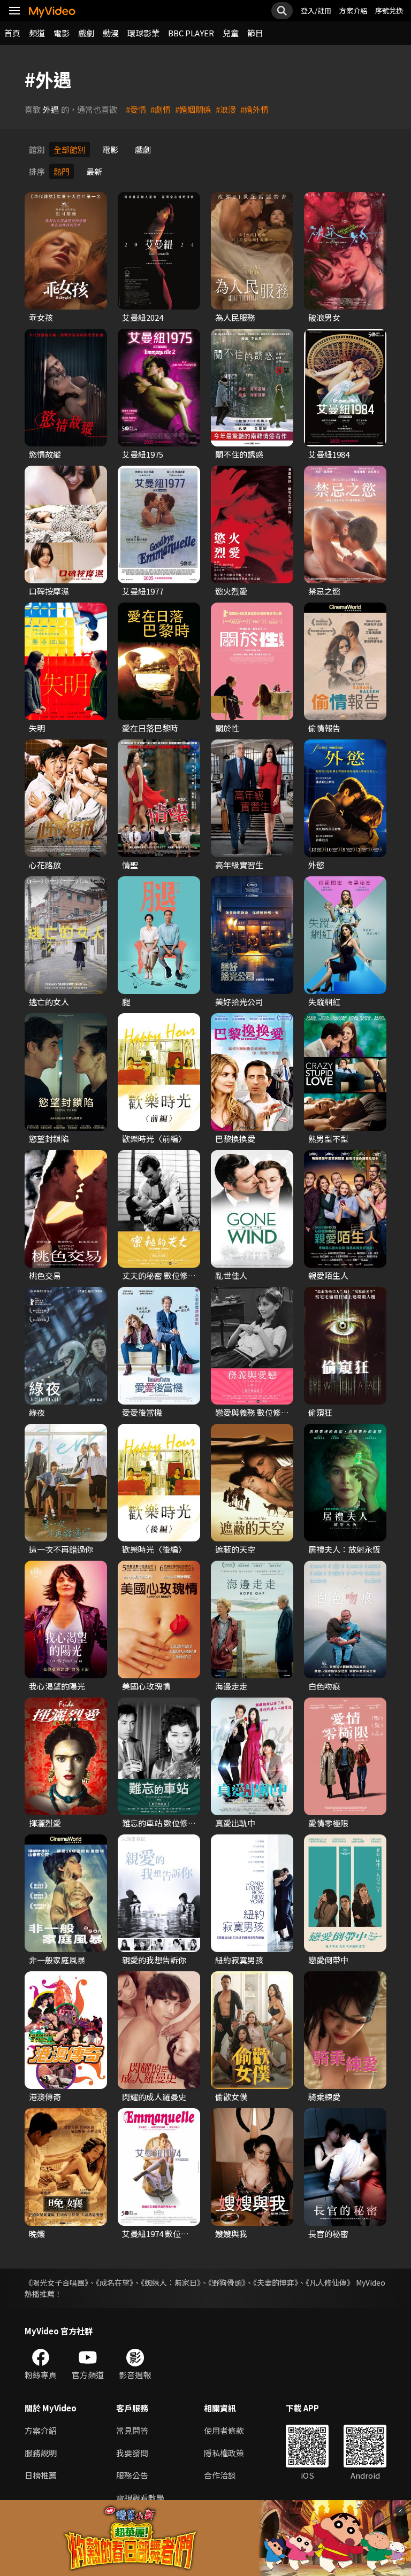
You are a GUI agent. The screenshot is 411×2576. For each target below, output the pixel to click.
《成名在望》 (115, 2282)
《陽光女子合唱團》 (56, 2282)
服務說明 (41, 2453)
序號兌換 (389, 10)
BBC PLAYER (191, 33)
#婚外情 (254, 109)
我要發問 (132, 2453)
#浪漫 (226, 109)
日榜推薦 (41, 2475)
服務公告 (132, 2475)
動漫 (111, 33)
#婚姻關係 (193, 109)
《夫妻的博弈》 (276, 2282)
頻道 (37, 33)
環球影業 (143, 33)
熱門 (62, 171)
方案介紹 (353, 10)
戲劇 (86, 33)
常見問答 (132, 2430)
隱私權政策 (224, 2453)
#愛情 (136, 109)
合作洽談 (220, 2475)
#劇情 (161, 109)
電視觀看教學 (140, 2498)
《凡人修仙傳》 (330, 2282)
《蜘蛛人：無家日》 (171, 2282)
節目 (255, 33)
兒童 (231, 33)
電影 (62, 33)
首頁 (12, 33)
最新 (94, 171)
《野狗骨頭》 (227, 2282)
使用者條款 (224, 2430)
